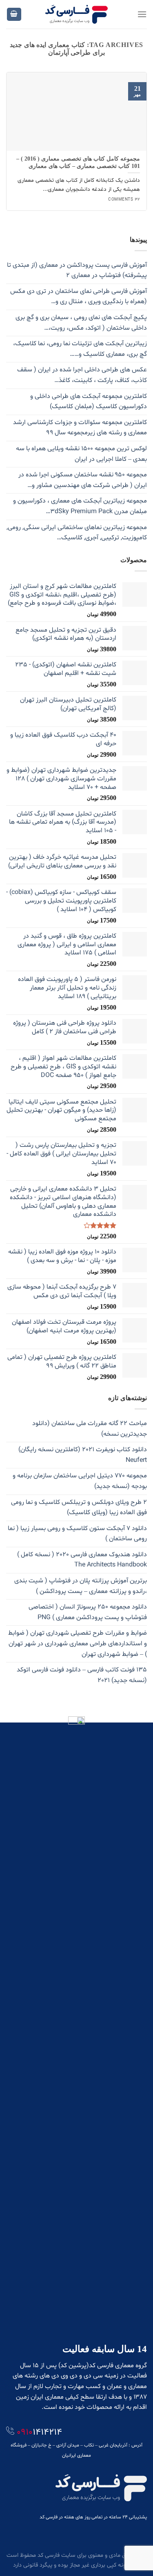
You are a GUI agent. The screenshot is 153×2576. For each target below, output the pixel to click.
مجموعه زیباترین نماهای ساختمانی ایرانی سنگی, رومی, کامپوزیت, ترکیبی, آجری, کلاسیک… (77, 533)
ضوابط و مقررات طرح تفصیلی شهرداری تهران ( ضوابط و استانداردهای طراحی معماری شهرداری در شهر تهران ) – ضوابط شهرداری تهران (78, 1643)
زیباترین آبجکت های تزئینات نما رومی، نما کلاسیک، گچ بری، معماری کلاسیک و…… (80, 349)
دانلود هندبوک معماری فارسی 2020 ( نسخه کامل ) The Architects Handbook (82, 1560)
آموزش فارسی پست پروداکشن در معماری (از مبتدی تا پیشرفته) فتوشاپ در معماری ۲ (77, 270)
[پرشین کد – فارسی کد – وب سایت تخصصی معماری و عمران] (76, 14)
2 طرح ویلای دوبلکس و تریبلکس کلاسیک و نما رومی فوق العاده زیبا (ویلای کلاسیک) (79, 1508)
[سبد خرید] (14, 15)
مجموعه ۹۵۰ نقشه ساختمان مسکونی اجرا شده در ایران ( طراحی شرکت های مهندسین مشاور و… (83, 480)
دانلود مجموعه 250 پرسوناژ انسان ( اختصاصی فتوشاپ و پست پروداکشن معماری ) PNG (88, 1612)
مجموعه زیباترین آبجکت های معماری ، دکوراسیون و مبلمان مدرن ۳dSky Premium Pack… (80, 506)
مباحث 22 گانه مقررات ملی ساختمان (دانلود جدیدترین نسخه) (90, 1429)
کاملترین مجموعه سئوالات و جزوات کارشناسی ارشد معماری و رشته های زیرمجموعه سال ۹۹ (80, 428)
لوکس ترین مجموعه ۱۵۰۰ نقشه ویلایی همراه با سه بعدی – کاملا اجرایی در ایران (81, 454)
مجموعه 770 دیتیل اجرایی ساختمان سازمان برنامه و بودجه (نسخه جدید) (80, 1481)
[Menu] (142, 14)
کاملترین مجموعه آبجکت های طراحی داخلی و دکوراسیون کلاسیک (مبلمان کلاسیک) (89, 402)
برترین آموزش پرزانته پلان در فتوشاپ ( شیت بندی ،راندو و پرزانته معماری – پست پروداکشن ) (81, 1586)
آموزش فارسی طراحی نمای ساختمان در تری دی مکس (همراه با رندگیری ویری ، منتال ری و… (79, 297)
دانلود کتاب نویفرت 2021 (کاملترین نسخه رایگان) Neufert (83, 1455)
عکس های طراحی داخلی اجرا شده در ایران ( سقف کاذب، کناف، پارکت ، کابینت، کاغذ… (82, 375)
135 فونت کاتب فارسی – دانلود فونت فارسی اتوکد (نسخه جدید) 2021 (82, 1675)
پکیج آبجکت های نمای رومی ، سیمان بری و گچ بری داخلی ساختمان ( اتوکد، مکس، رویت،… (81, 323)
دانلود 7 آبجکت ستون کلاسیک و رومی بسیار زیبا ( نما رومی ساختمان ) (77, 1534)
